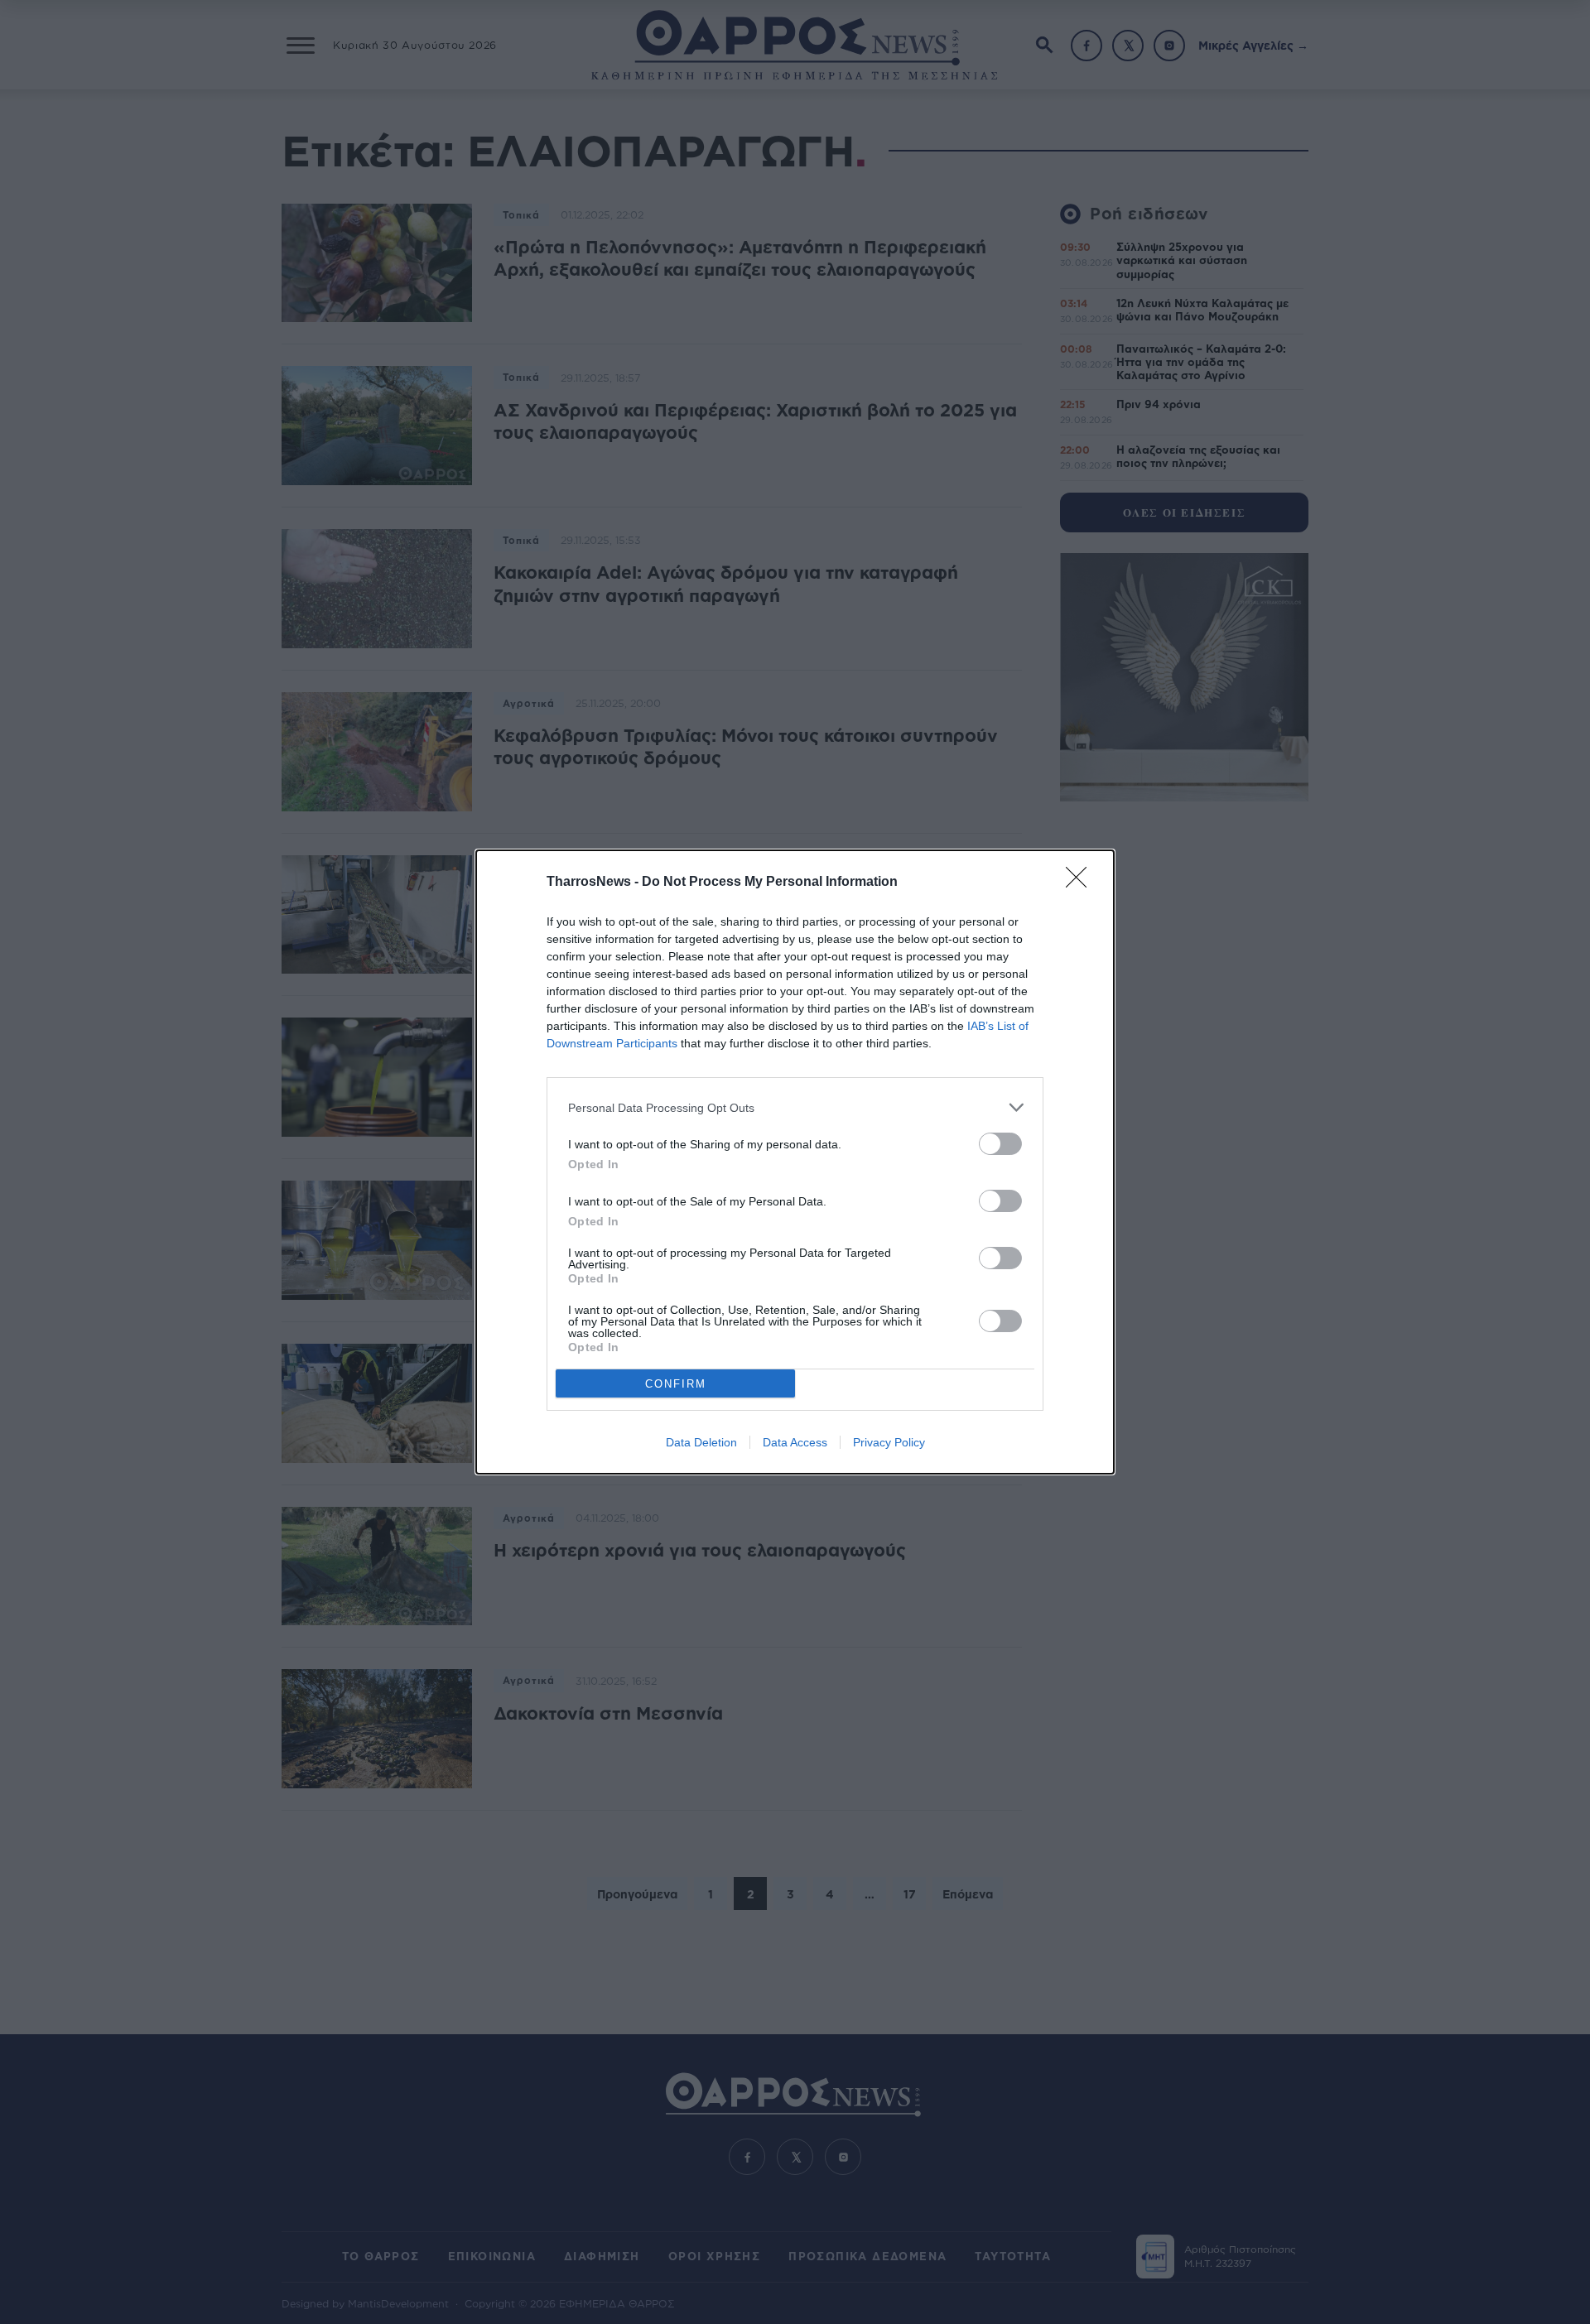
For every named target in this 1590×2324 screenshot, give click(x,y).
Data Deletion (701, 1442)
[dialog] (795, 1162)
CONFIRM (676, 1384)
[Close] (1082, 883)
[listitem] (795, 1107)
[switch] (1000, 1144)
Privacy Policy (889, 1442)
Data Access (795, 1442)
